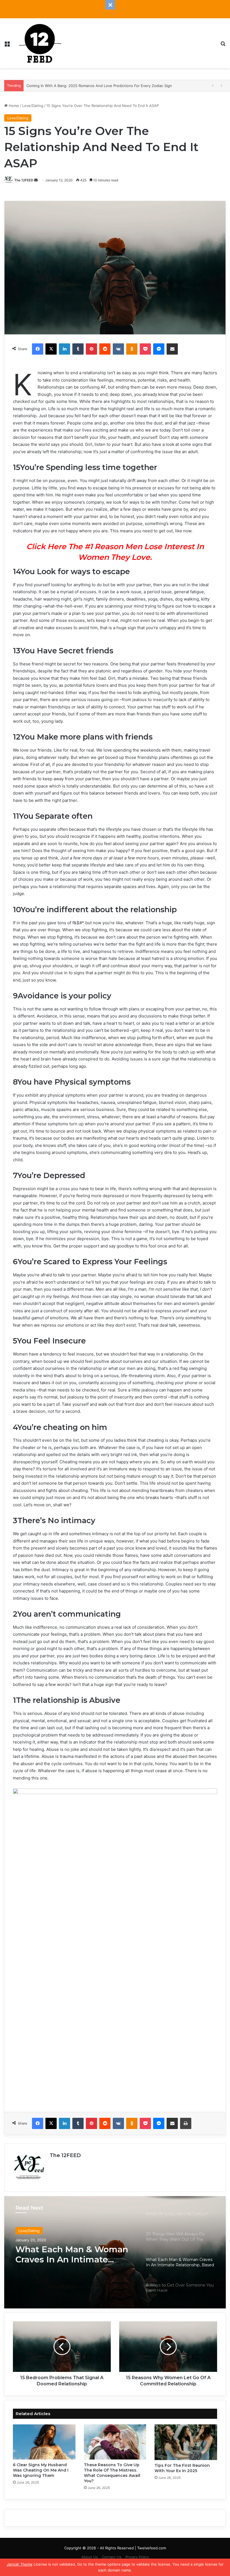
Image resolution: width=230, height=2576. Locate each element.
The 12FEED (24, 180)
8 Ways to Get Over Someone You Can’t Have (69, 2258)
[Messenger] (159, 349)
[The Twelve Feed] (40, 43)
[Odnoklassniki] (132, 349)
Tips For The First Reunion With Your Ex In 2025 (182, 2468)
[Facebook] (38, 349)
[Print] (186, 2123)
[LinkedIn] (65, 349)
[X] (51, 349)
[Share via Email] (172, 349)
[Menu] (7, 45)
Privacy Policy (137, 2557)
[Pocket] (145, 349)
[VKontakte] (118, 349)
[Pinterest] (91, 349)
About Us (90, 2557)
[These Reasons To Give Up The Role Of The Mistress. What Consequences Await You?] (115, 2442)
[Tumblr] (78, 349)
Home (13, 106)
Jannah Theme (20, 2564)
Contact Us (112, 2557)
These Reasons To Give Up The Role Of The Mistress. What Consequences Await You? (112, 2473)
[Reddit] (105, 349)
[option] (115, 2252)
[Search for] (223, 45)
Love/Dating (33, 106)
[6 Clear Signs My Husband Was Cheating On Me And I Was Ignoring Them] (44, 2442)
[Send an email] (36, 180)
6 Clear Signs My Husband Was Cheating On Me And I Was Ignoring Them (41, 2470)
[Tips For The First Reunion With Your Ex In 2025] (186, 2442)
